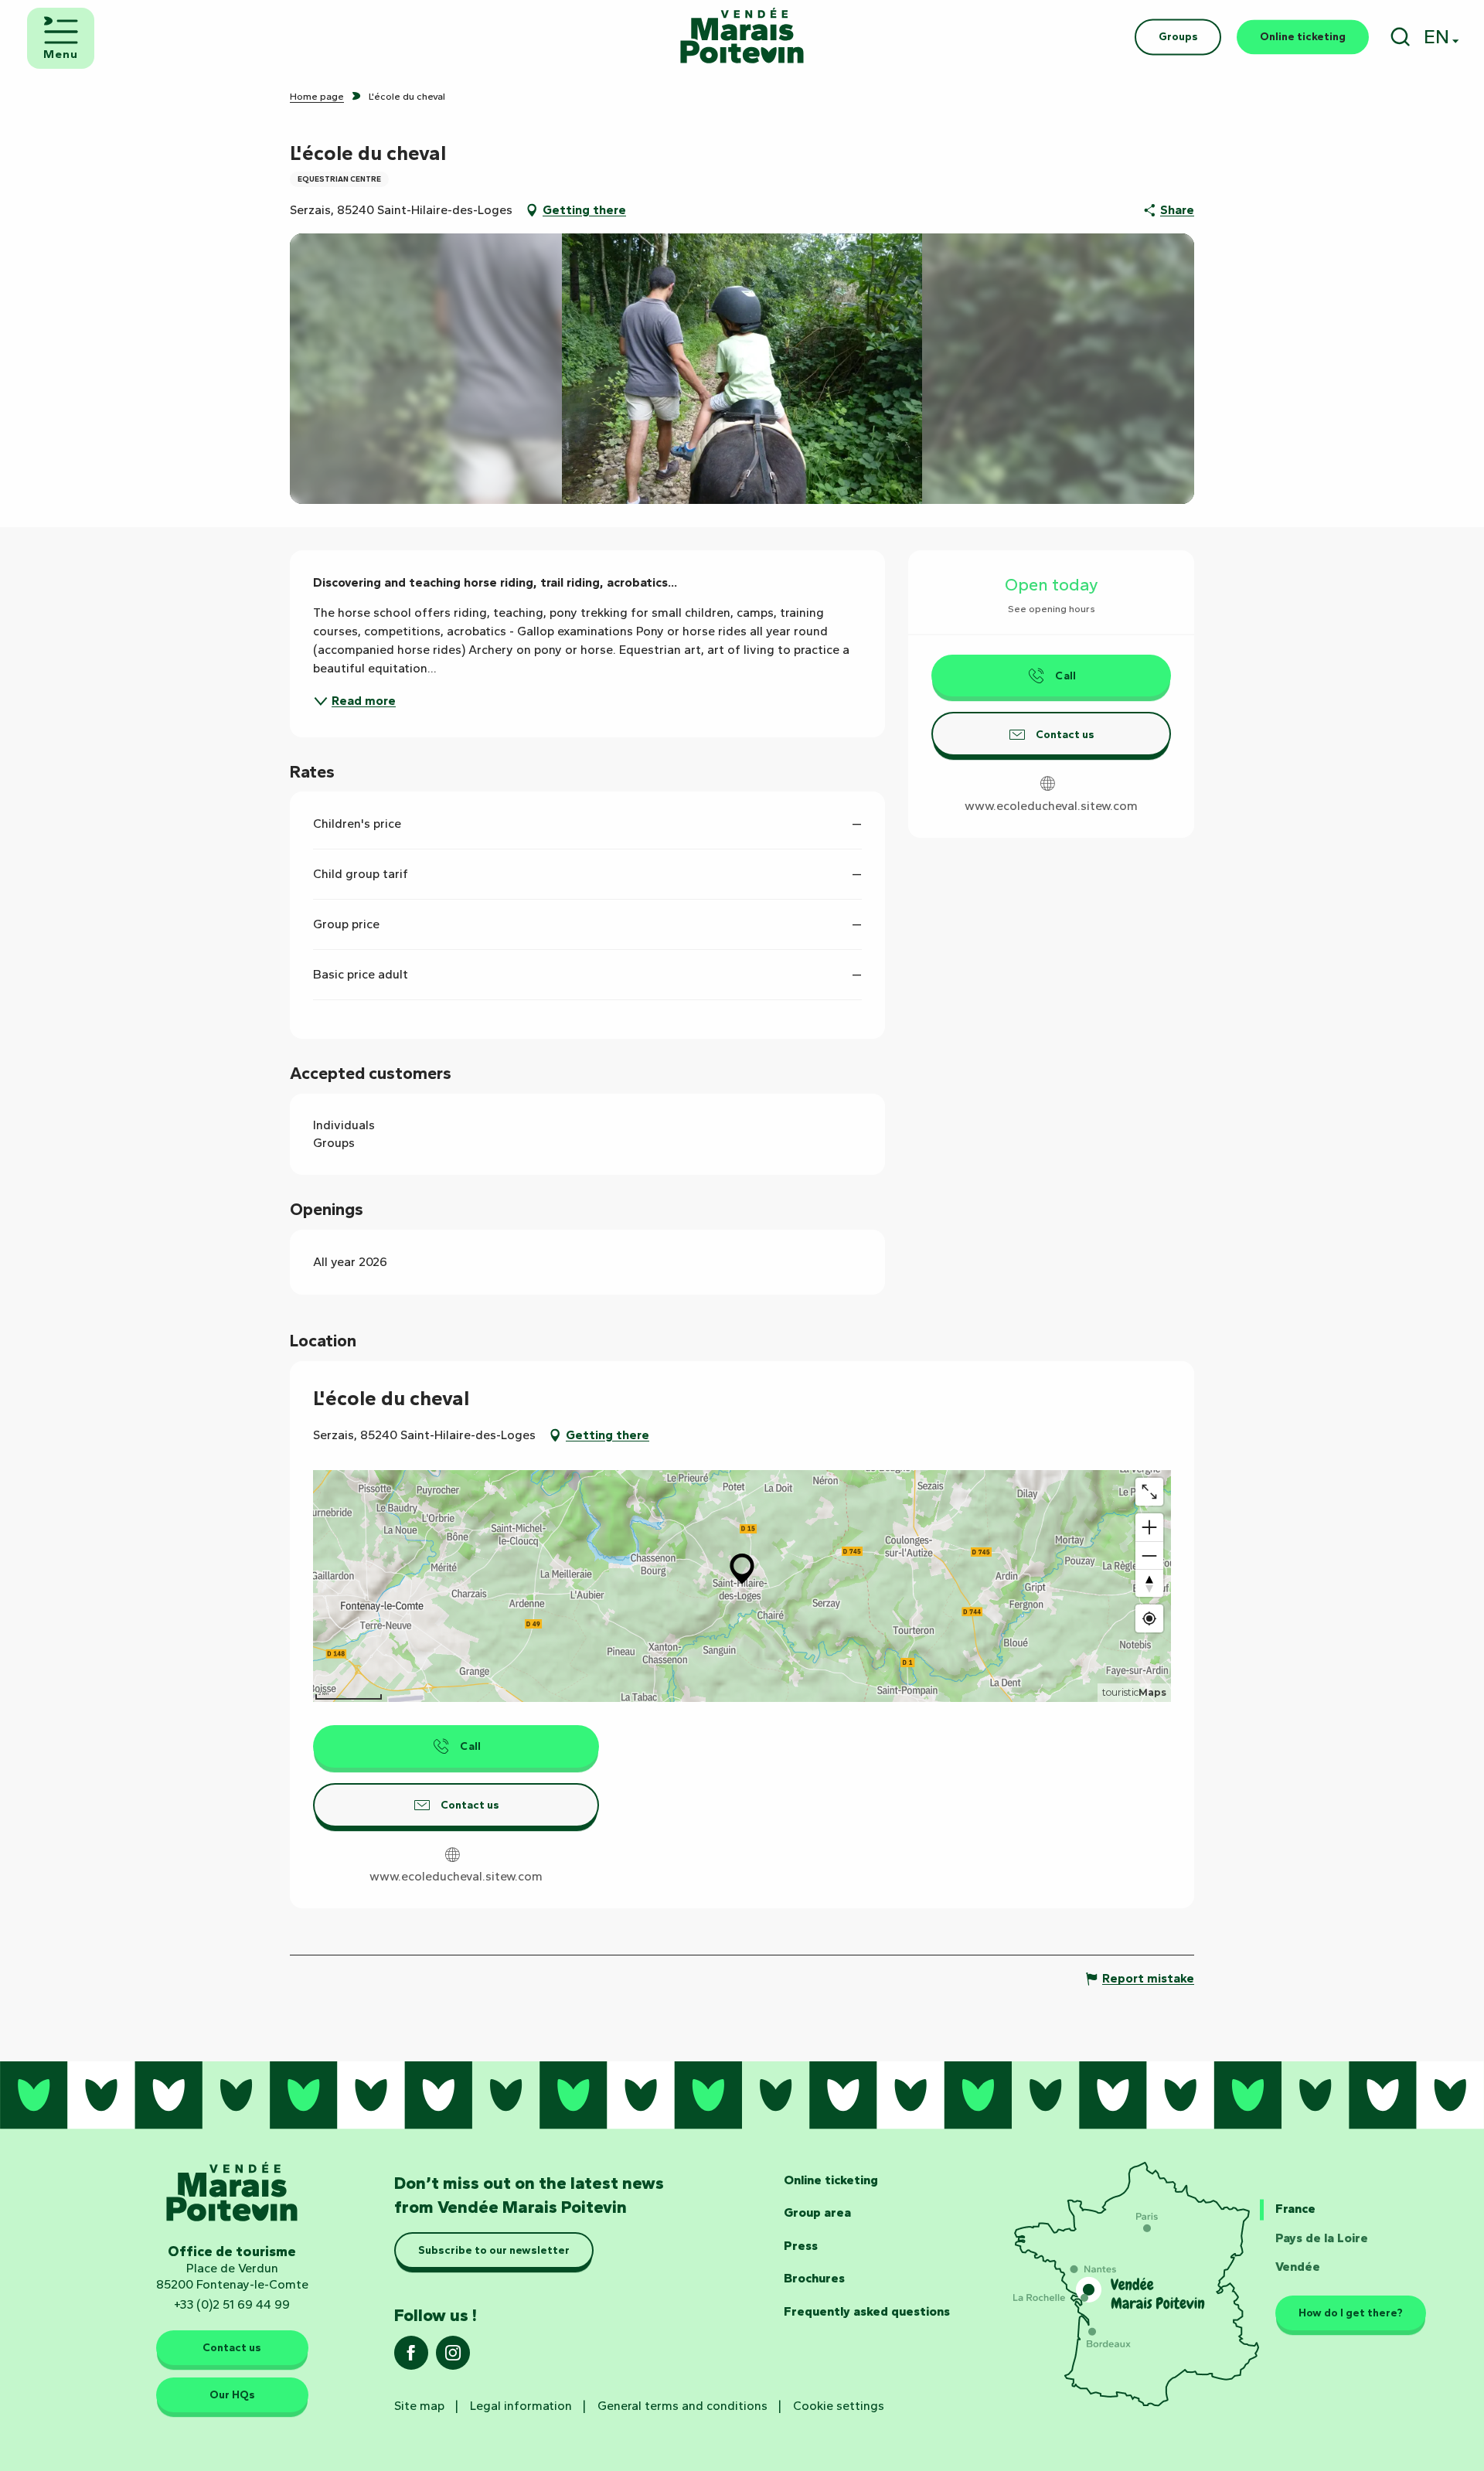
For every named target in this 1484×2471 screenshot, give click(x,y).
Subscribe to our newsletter (494, 2250)
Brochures (814, 2278)
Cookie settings (839, 2406)
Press (801, 2246)
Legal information (521, 2406)
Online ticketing (831, 2180)
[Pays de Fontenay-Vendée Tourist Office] (742, 37)
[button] (1400, 37)
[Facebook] (411, 2358)
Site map (419, 2406)
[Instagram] (453, 2358)
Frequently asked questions (867, 2311)
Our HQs (232, 2394)
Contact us (232, 2347)
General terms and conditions (682, 2406)
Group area (817, 2212)
